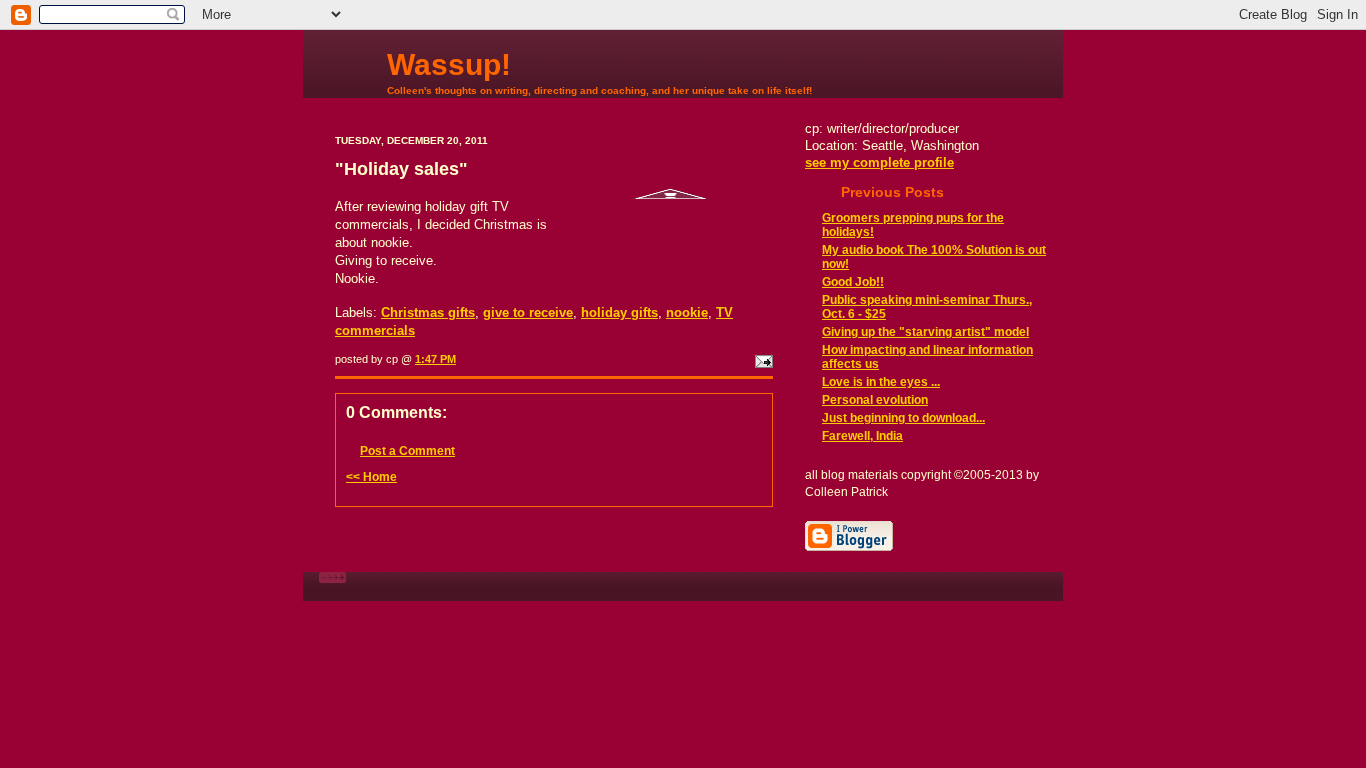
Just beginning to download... (903, 418)
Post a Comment (407, 451)
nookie (687, 312)
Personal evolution (875, 400)
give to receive (528, 312)
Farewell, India (862, 436)
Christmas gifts (428, 312)
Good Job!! (853, 282)
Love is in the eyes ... (881, 382)
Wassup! (449, 64)
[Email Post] (762, 359)
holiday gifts (619, 312)
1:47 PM (435, 359)
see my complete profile (879, 162)
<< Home (371, 477)
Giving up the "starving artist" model (925, 332)
